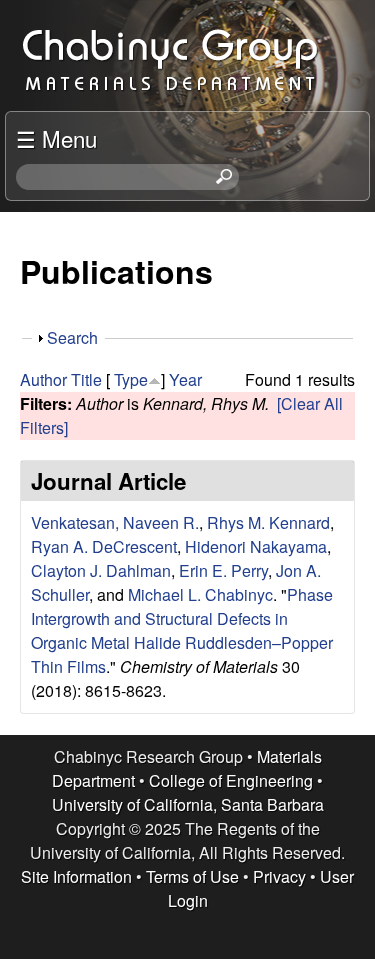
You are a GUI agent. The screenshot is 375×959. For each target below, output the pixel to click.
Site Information (76, 876)
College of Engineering (231, 780)
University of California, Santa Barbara (188, 804)
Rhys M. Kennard (268, 522)
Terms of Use (192, 876)
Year (185, 379)
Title (86, 379)
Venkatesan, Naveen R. (115, 522)
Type (131, 379)
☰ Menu (56, 138)
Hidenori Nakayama (256, 546)
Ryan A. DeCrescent (104, 546)
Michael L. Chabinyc (200, 594)
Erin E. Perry (223, 570)
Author (43, 379)
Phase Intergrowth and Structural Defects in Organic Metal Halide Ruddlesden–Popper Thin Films (182, 630)
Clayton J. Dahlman (101, 570)
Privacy (279, 876)
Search (72, 337)
